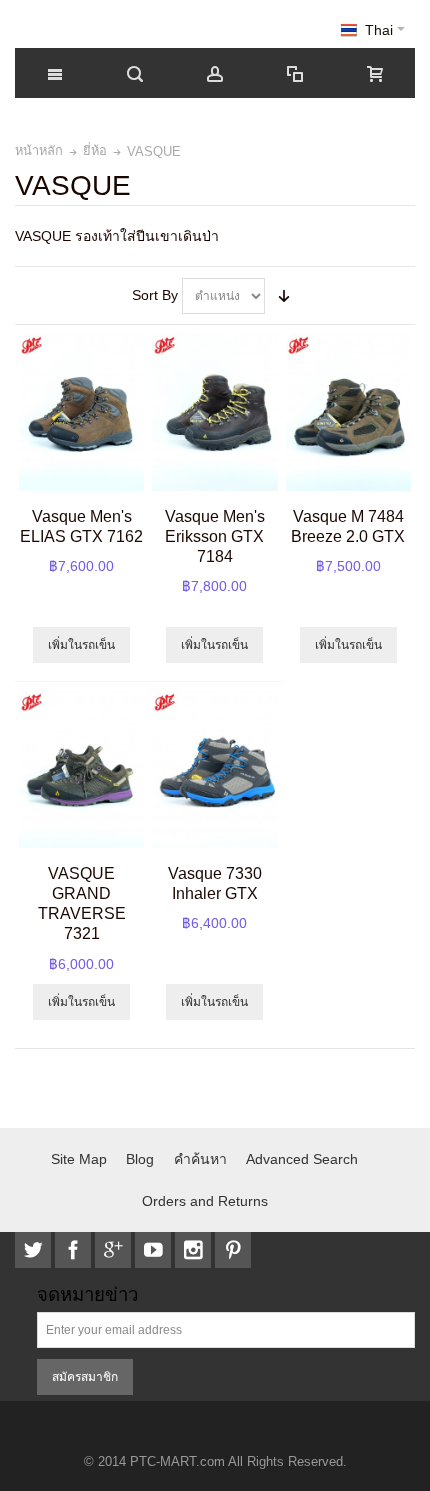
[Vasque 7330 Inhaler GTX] (214, 769)
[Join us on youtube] (155, 1250)
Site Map (79, 1159)
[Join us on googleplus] (115, 1250)
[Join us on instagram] (195, 1250)
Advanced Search (302, 1159)
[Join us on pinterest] (233, 1250)
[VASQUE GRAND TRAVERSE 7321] (81, 769)
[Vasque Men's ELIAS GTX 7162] (81, 412)
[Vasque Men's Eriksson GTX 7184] (214, 412)
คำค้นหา (200, 1159)
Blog (140, 1159)
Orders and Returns (205, 1201)
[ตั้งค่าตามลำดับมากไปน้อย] (284, 296)
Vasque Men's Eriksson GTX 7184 (215, 536)
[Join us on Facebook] (75, 1250)
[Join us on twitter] (35, 1250)
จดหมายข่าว (87, 1295)
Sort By (155, 295)
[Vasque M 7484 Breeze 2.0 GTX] (348, 412)
